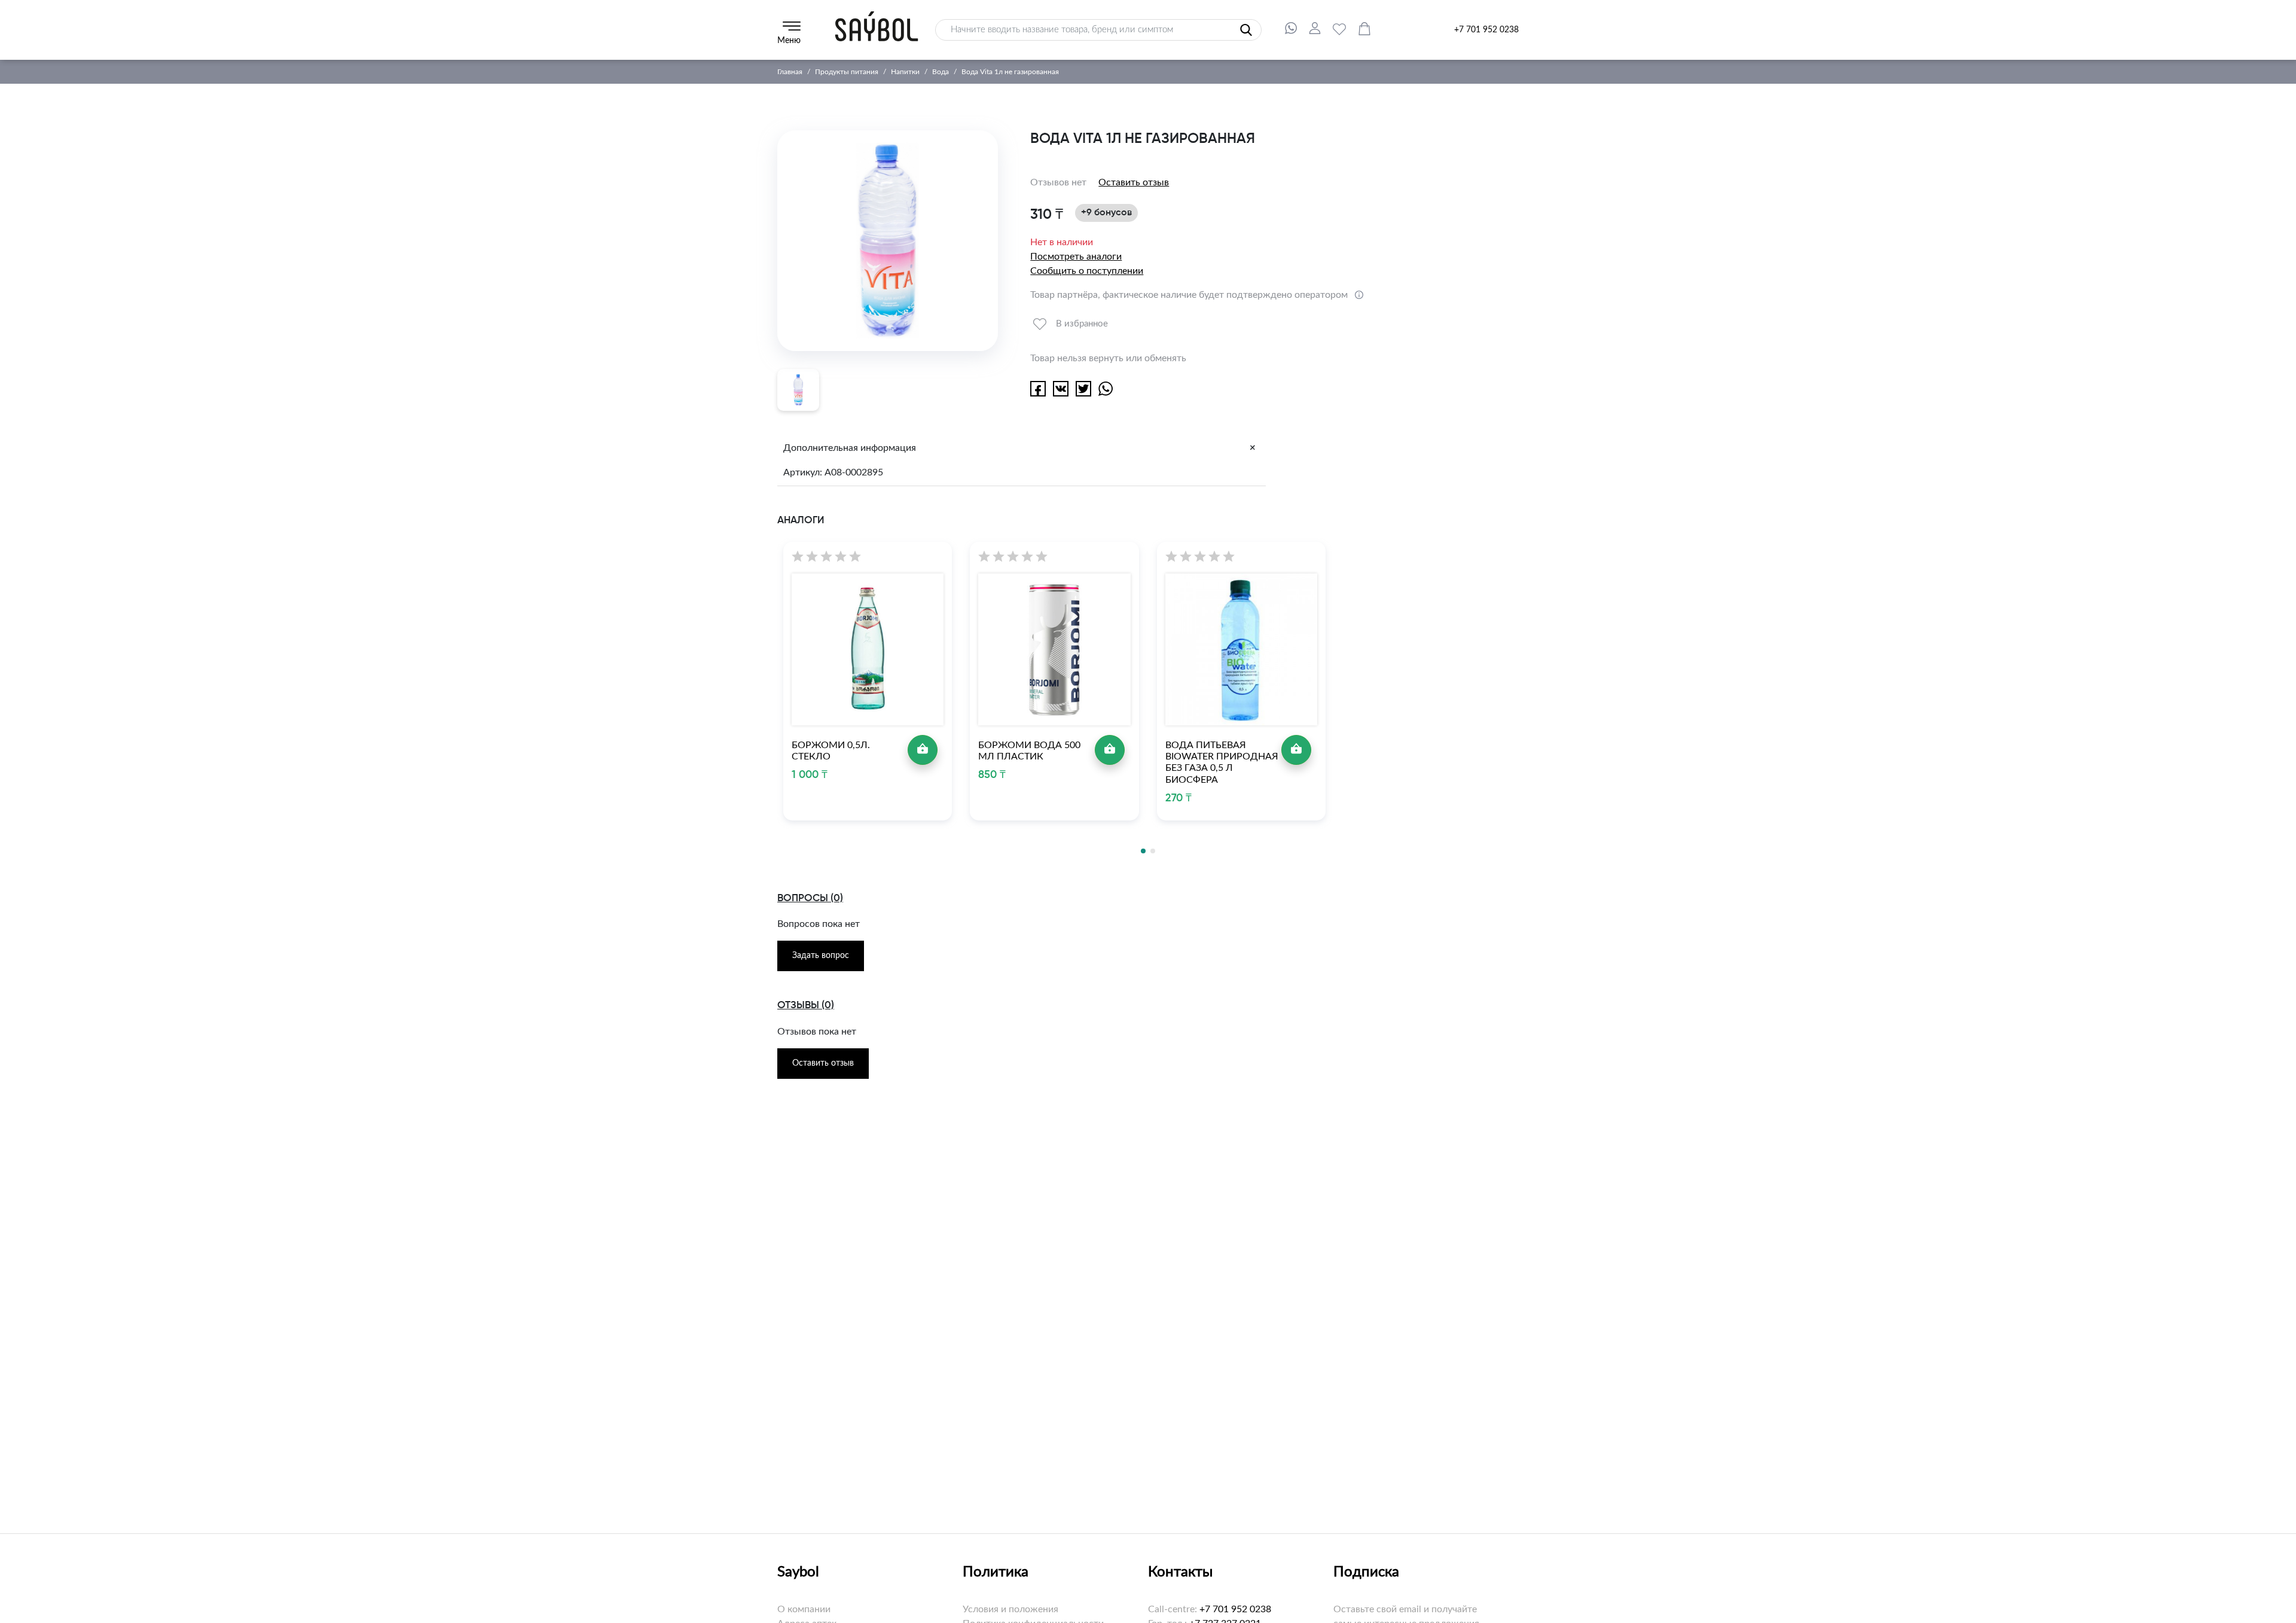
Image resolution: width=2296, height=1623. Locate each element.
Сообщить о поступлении (1087, 271)
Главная (790, 72)
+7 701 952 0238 (1486, 30)
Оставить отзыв (1134, 182)
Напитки (905, 72)
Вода (941, 72)
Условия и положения (1010, 1609)
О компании (804, 1609)
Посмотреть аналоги (1076, 257)
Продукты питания (847, 72)
